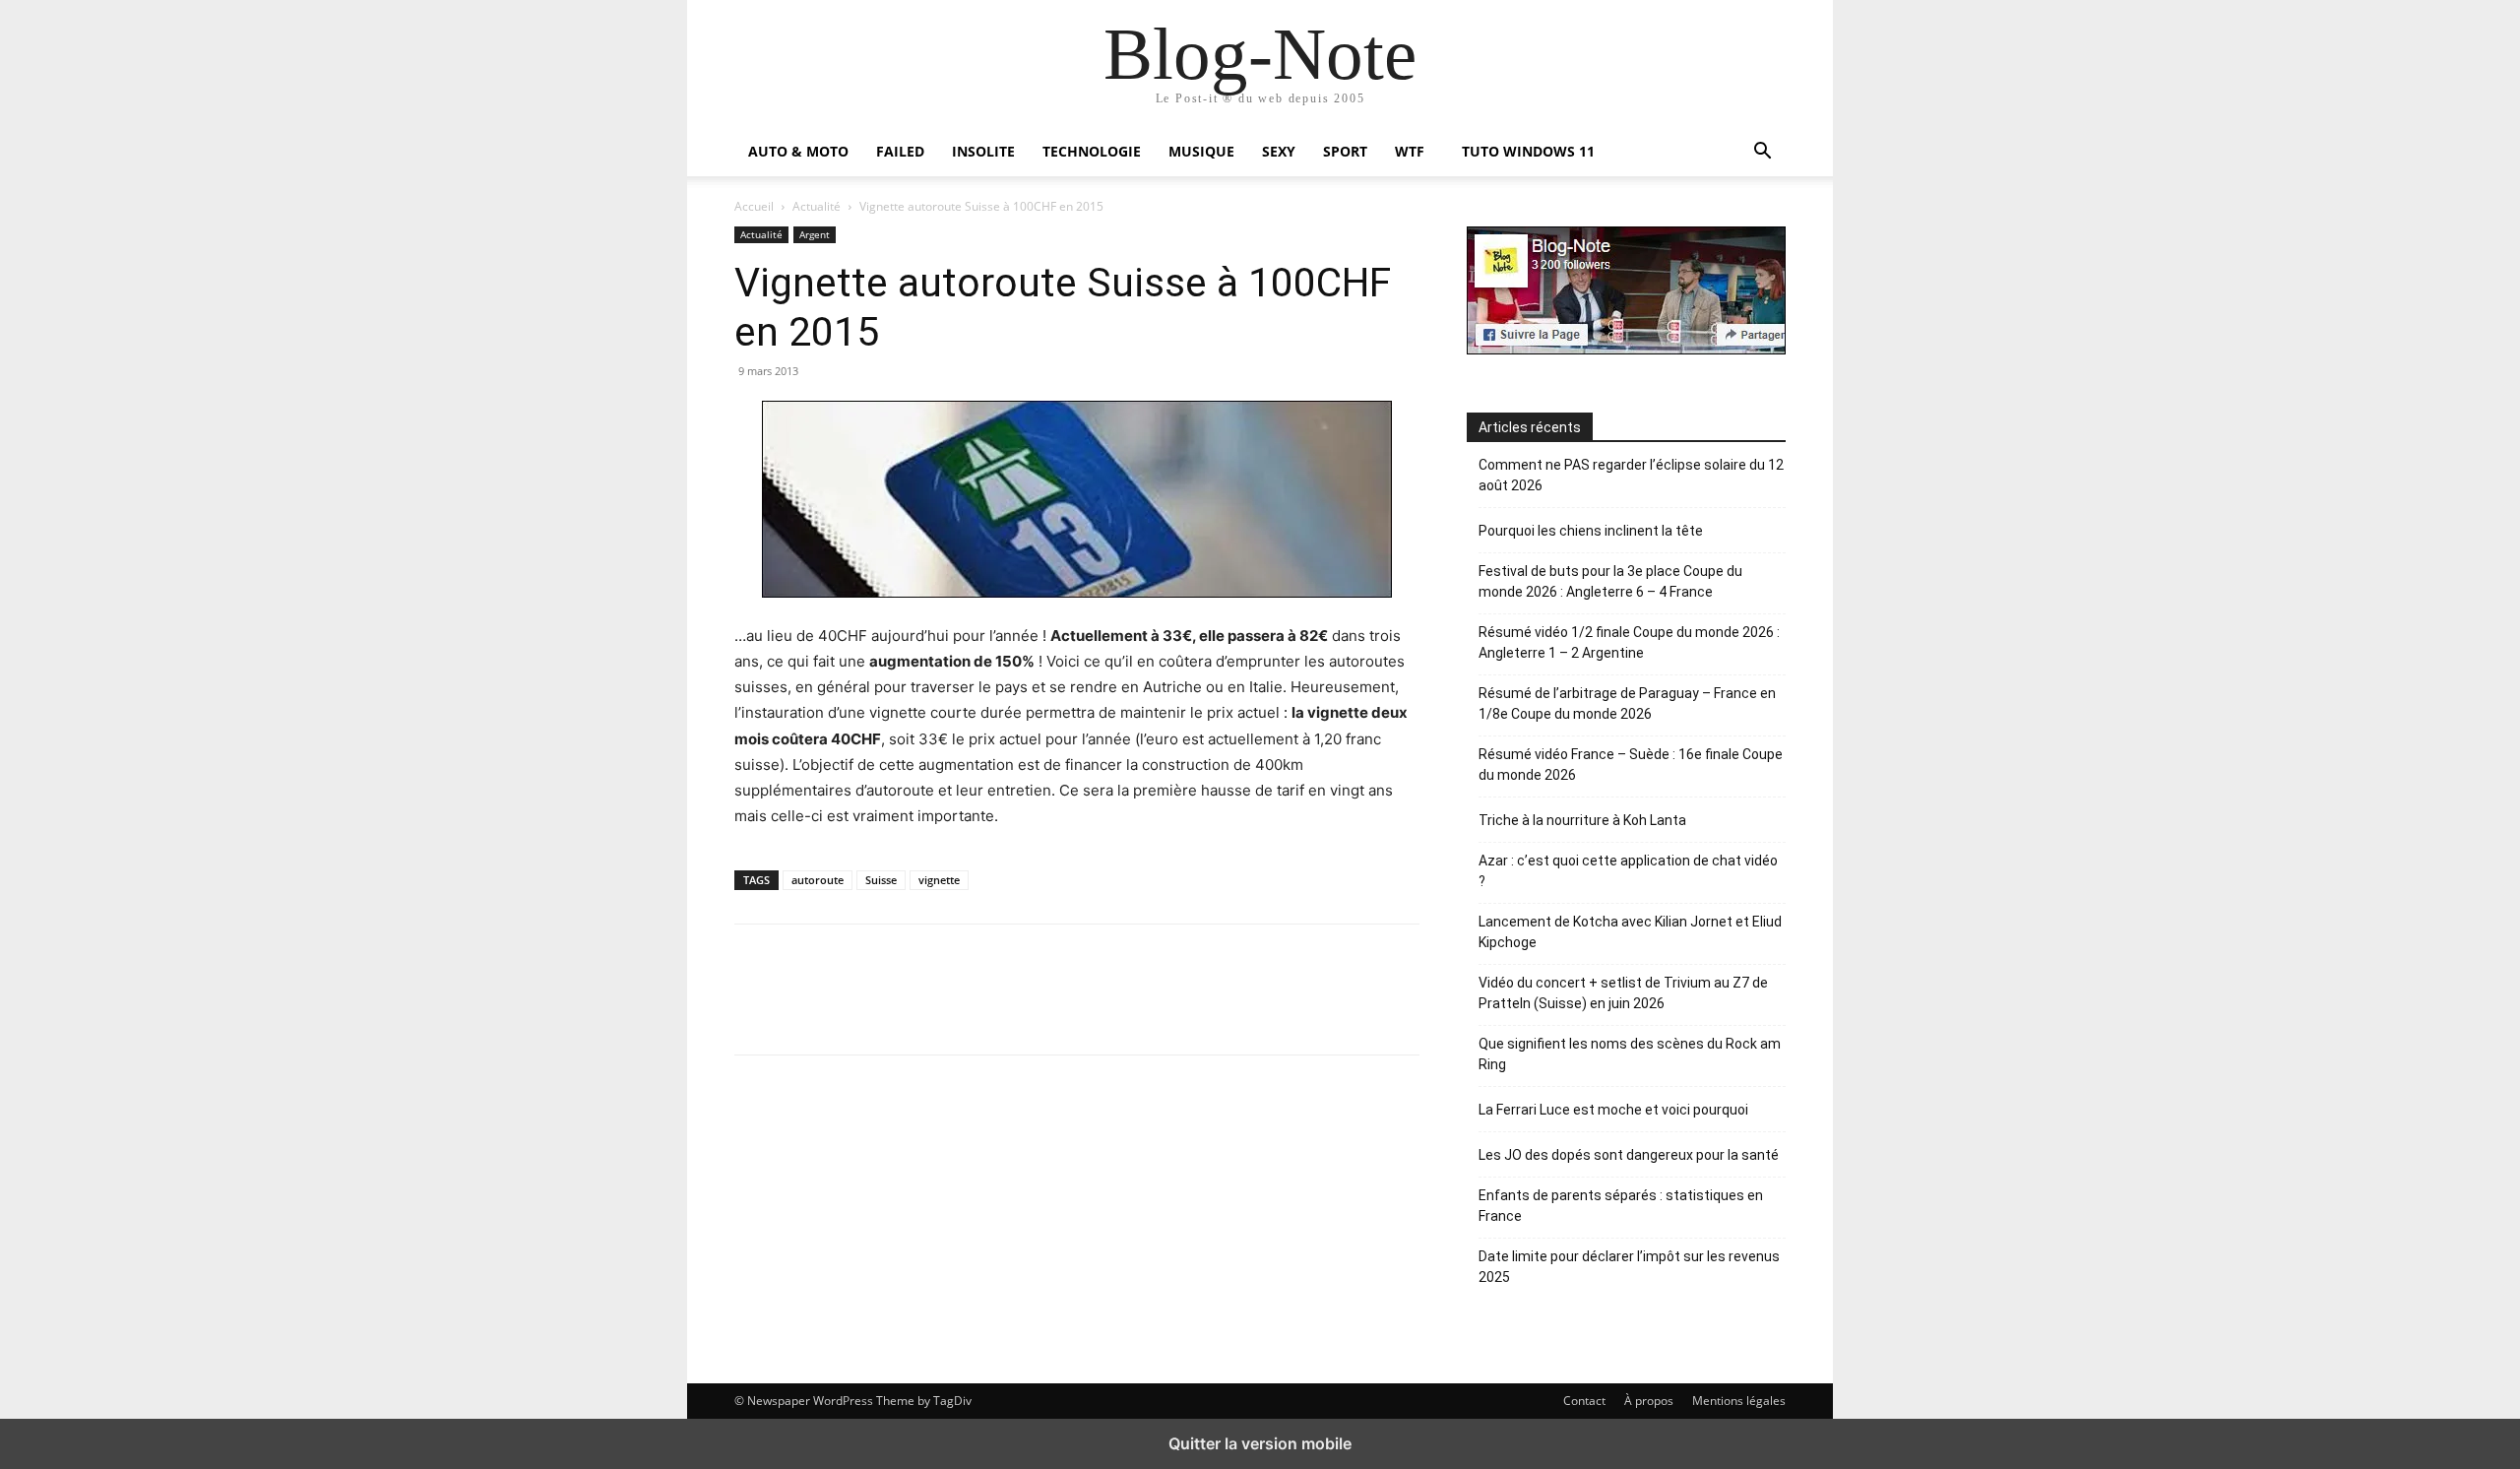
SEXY (1279, 151)
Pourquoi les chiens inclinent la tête (1591, 531)
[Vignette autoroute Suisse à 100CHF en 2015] (1077, 499)
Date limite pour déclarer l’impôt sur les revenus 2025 (1629, 1267)
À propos (1649, 1401)
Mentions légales (1739, 1401)
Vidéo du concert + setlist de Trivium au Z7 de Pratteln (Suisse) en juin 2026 (1623, 993)
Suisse (881, 880)
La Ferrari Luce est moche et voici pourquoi (1613, 1110)
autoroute (818, 880)
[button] (1762, 153)
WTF (1410, 151)
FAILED (900, 151)
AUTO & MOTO (798, 151)
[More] (1249, 990)
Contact (1584, 1401)
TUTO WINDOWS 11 (1528, 151)
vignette (939, 880)
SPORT (1345, 151)
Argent (815, 234)
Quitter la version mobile (1260, 1443)
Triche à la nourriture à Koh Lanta (1582, 820)
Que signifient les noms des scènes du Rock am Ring (1630, 1054)
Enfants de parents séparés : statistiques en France (1621, 1206)
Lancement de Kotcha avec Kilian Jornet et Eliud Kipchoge (1630, 932)
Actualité (817, 206)
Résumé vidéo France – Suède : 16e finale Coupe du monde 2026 (1631, 765)
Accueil (754, 206)
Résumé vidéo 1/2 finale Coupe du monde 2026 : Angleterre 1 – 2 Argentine (1629, 642)
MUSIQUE (1201, 151)
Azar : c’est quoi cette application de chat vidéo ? (1628, 871)
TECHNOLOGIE (1092, 151)
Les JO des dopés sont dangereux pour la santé (1629, 1155)
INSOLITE (983, 151)
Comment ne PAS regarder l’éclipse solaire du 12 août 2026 (1631, 475)
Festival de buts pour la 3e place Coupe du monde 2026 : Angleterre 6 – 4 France (1610, 581)
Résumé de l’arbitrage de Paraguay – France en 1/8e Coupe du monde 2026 (1627, 703)
